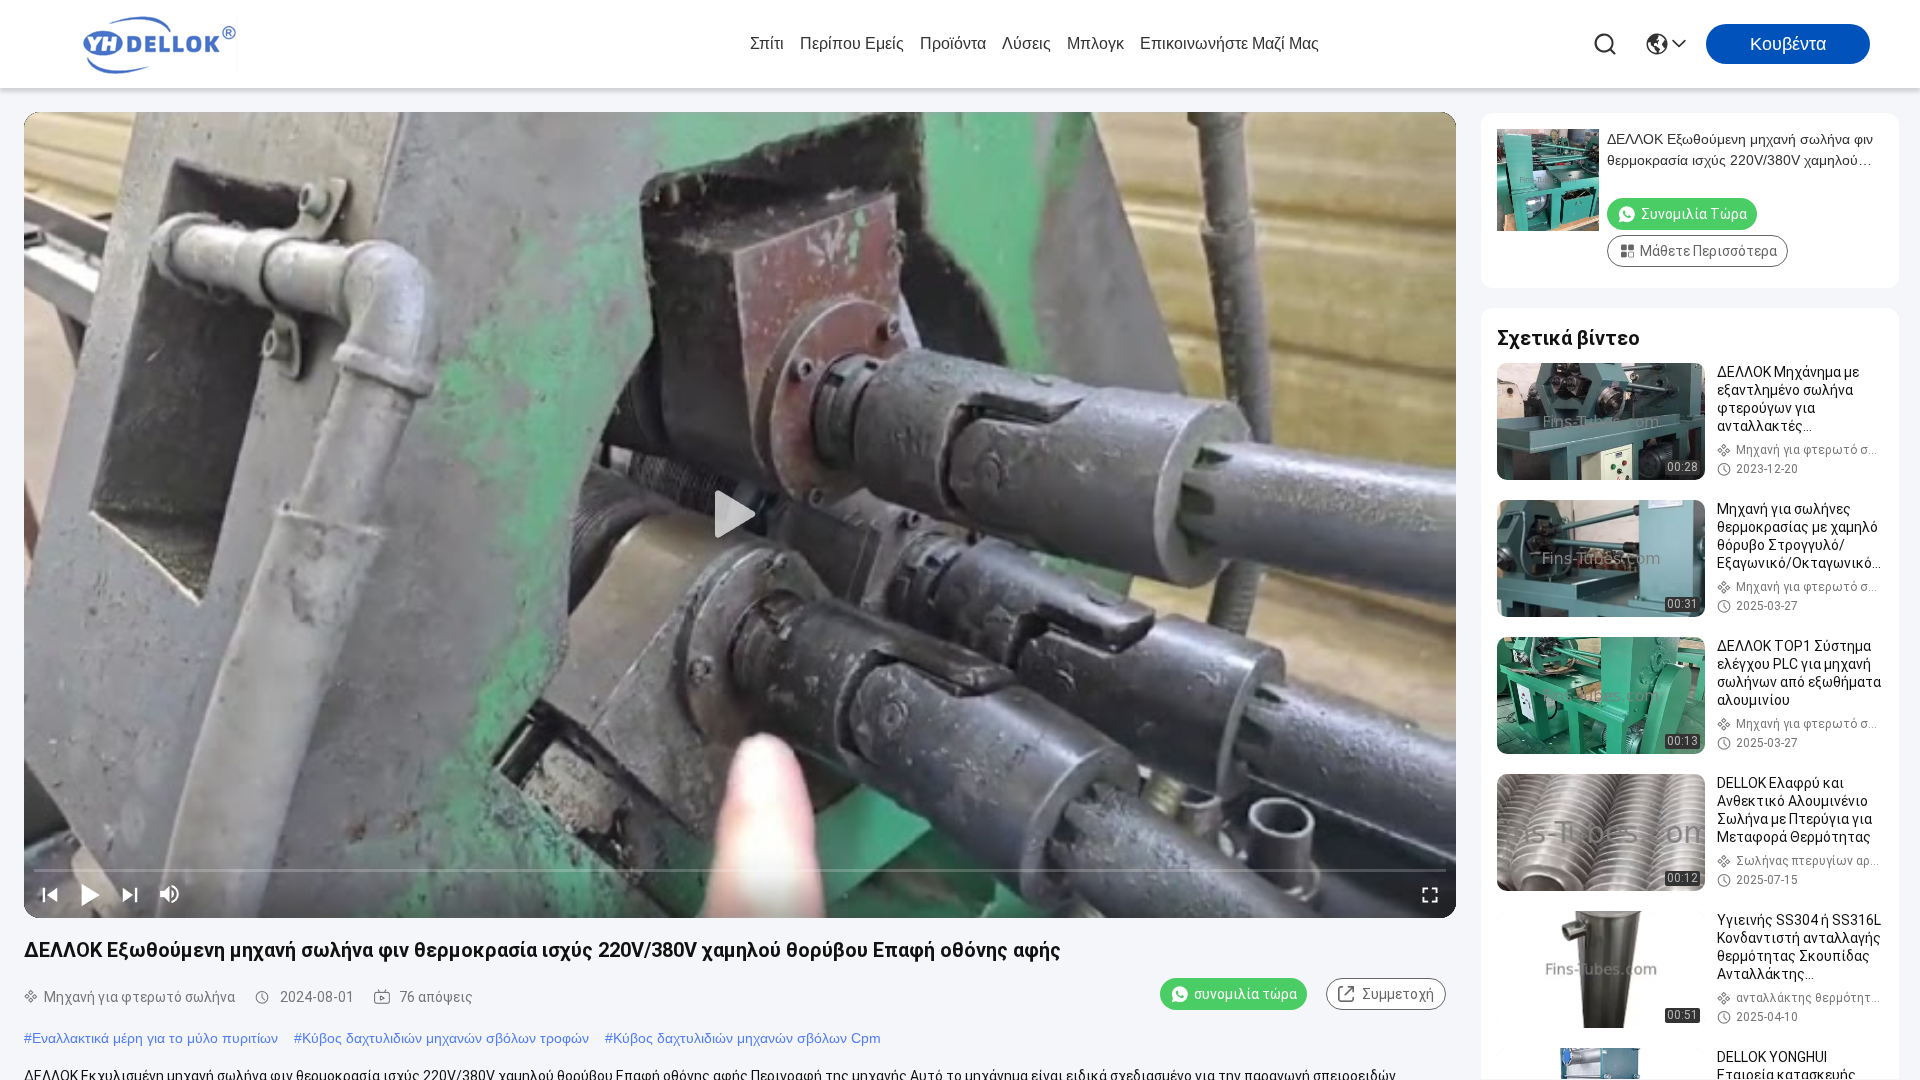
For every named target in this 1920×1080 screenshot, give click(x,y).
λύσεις (1026, 43)
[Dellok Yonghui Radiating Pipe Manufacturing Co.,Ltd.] (160, 44)
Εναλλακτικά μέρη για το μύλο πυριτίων (155, 1038)
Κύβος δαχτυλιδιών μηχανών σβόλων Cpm (747, 1038)
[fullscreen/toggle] (1430, 894)
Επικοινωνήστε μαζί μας (1229, 43)
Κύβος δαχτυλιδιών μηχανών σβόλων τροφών (445, 1038)
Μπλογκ (1095, 43)
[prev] (50, 894)
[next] (130, 894)
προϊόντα (953, 43)
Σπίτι (767, 43)
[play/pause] (90, 894)
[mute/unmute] (170, 894)
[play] (740, 515)
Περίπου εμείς (852, 43)
